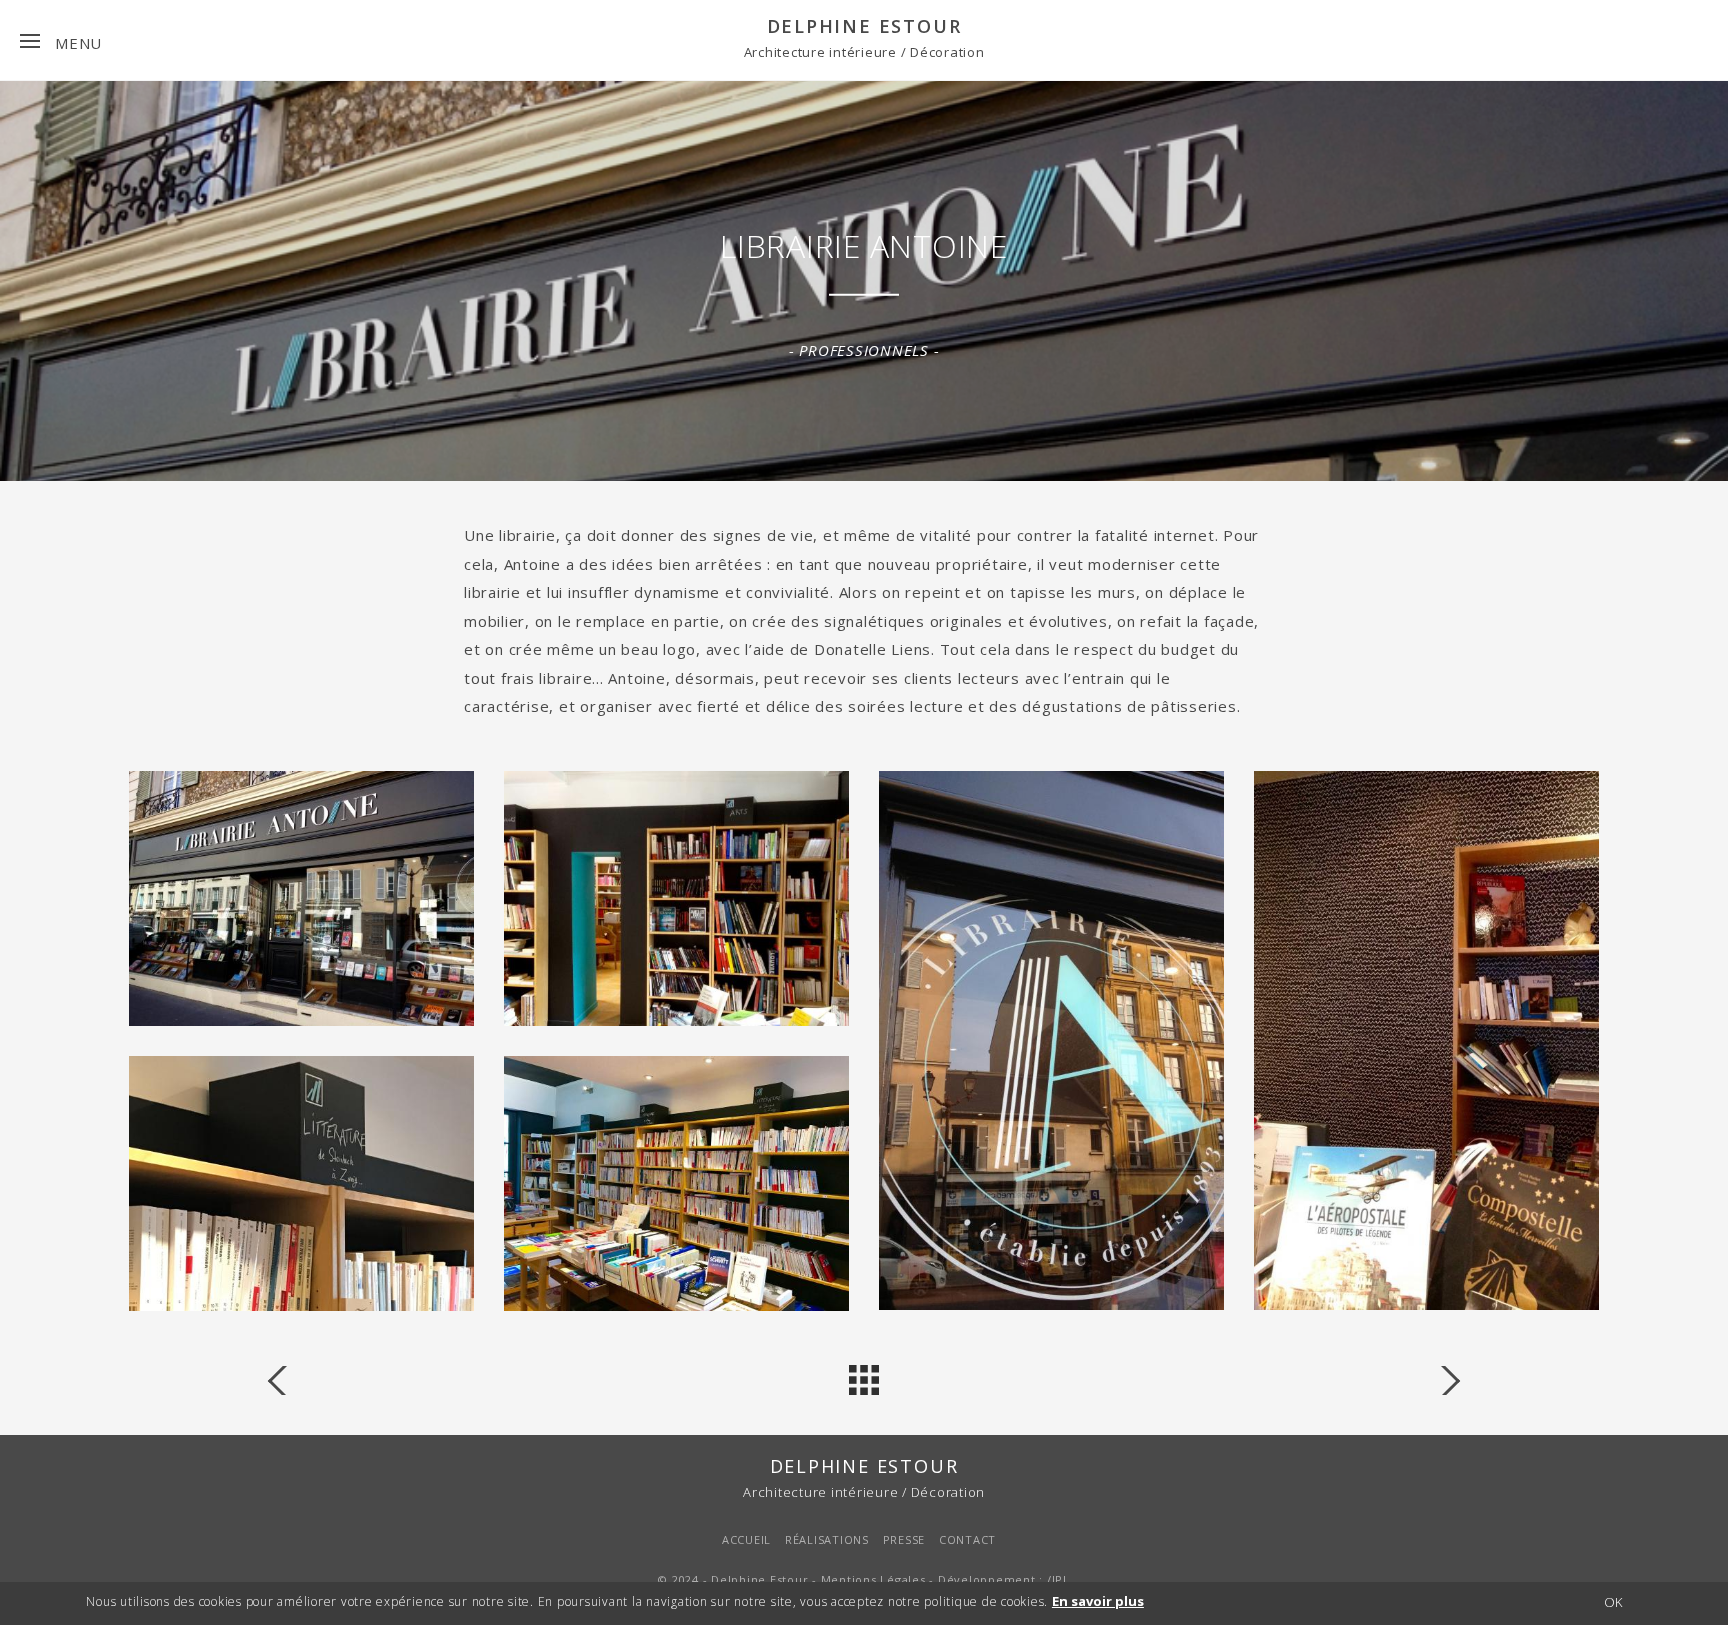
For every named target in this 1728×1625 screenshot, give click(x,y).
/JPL (1058, 1579)
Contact (967, 1539)
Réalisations (827, 1539)
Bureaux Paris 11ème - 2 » (289, 1380)
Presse (904, 1539)
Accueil (746, 1539)
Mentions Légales (873, 1579)
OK (1613, 1603)
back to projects (864, 1380)
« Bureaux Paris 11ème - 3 (1439, 1380)
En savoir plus (1098, 1601)
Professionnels (864, 350)
